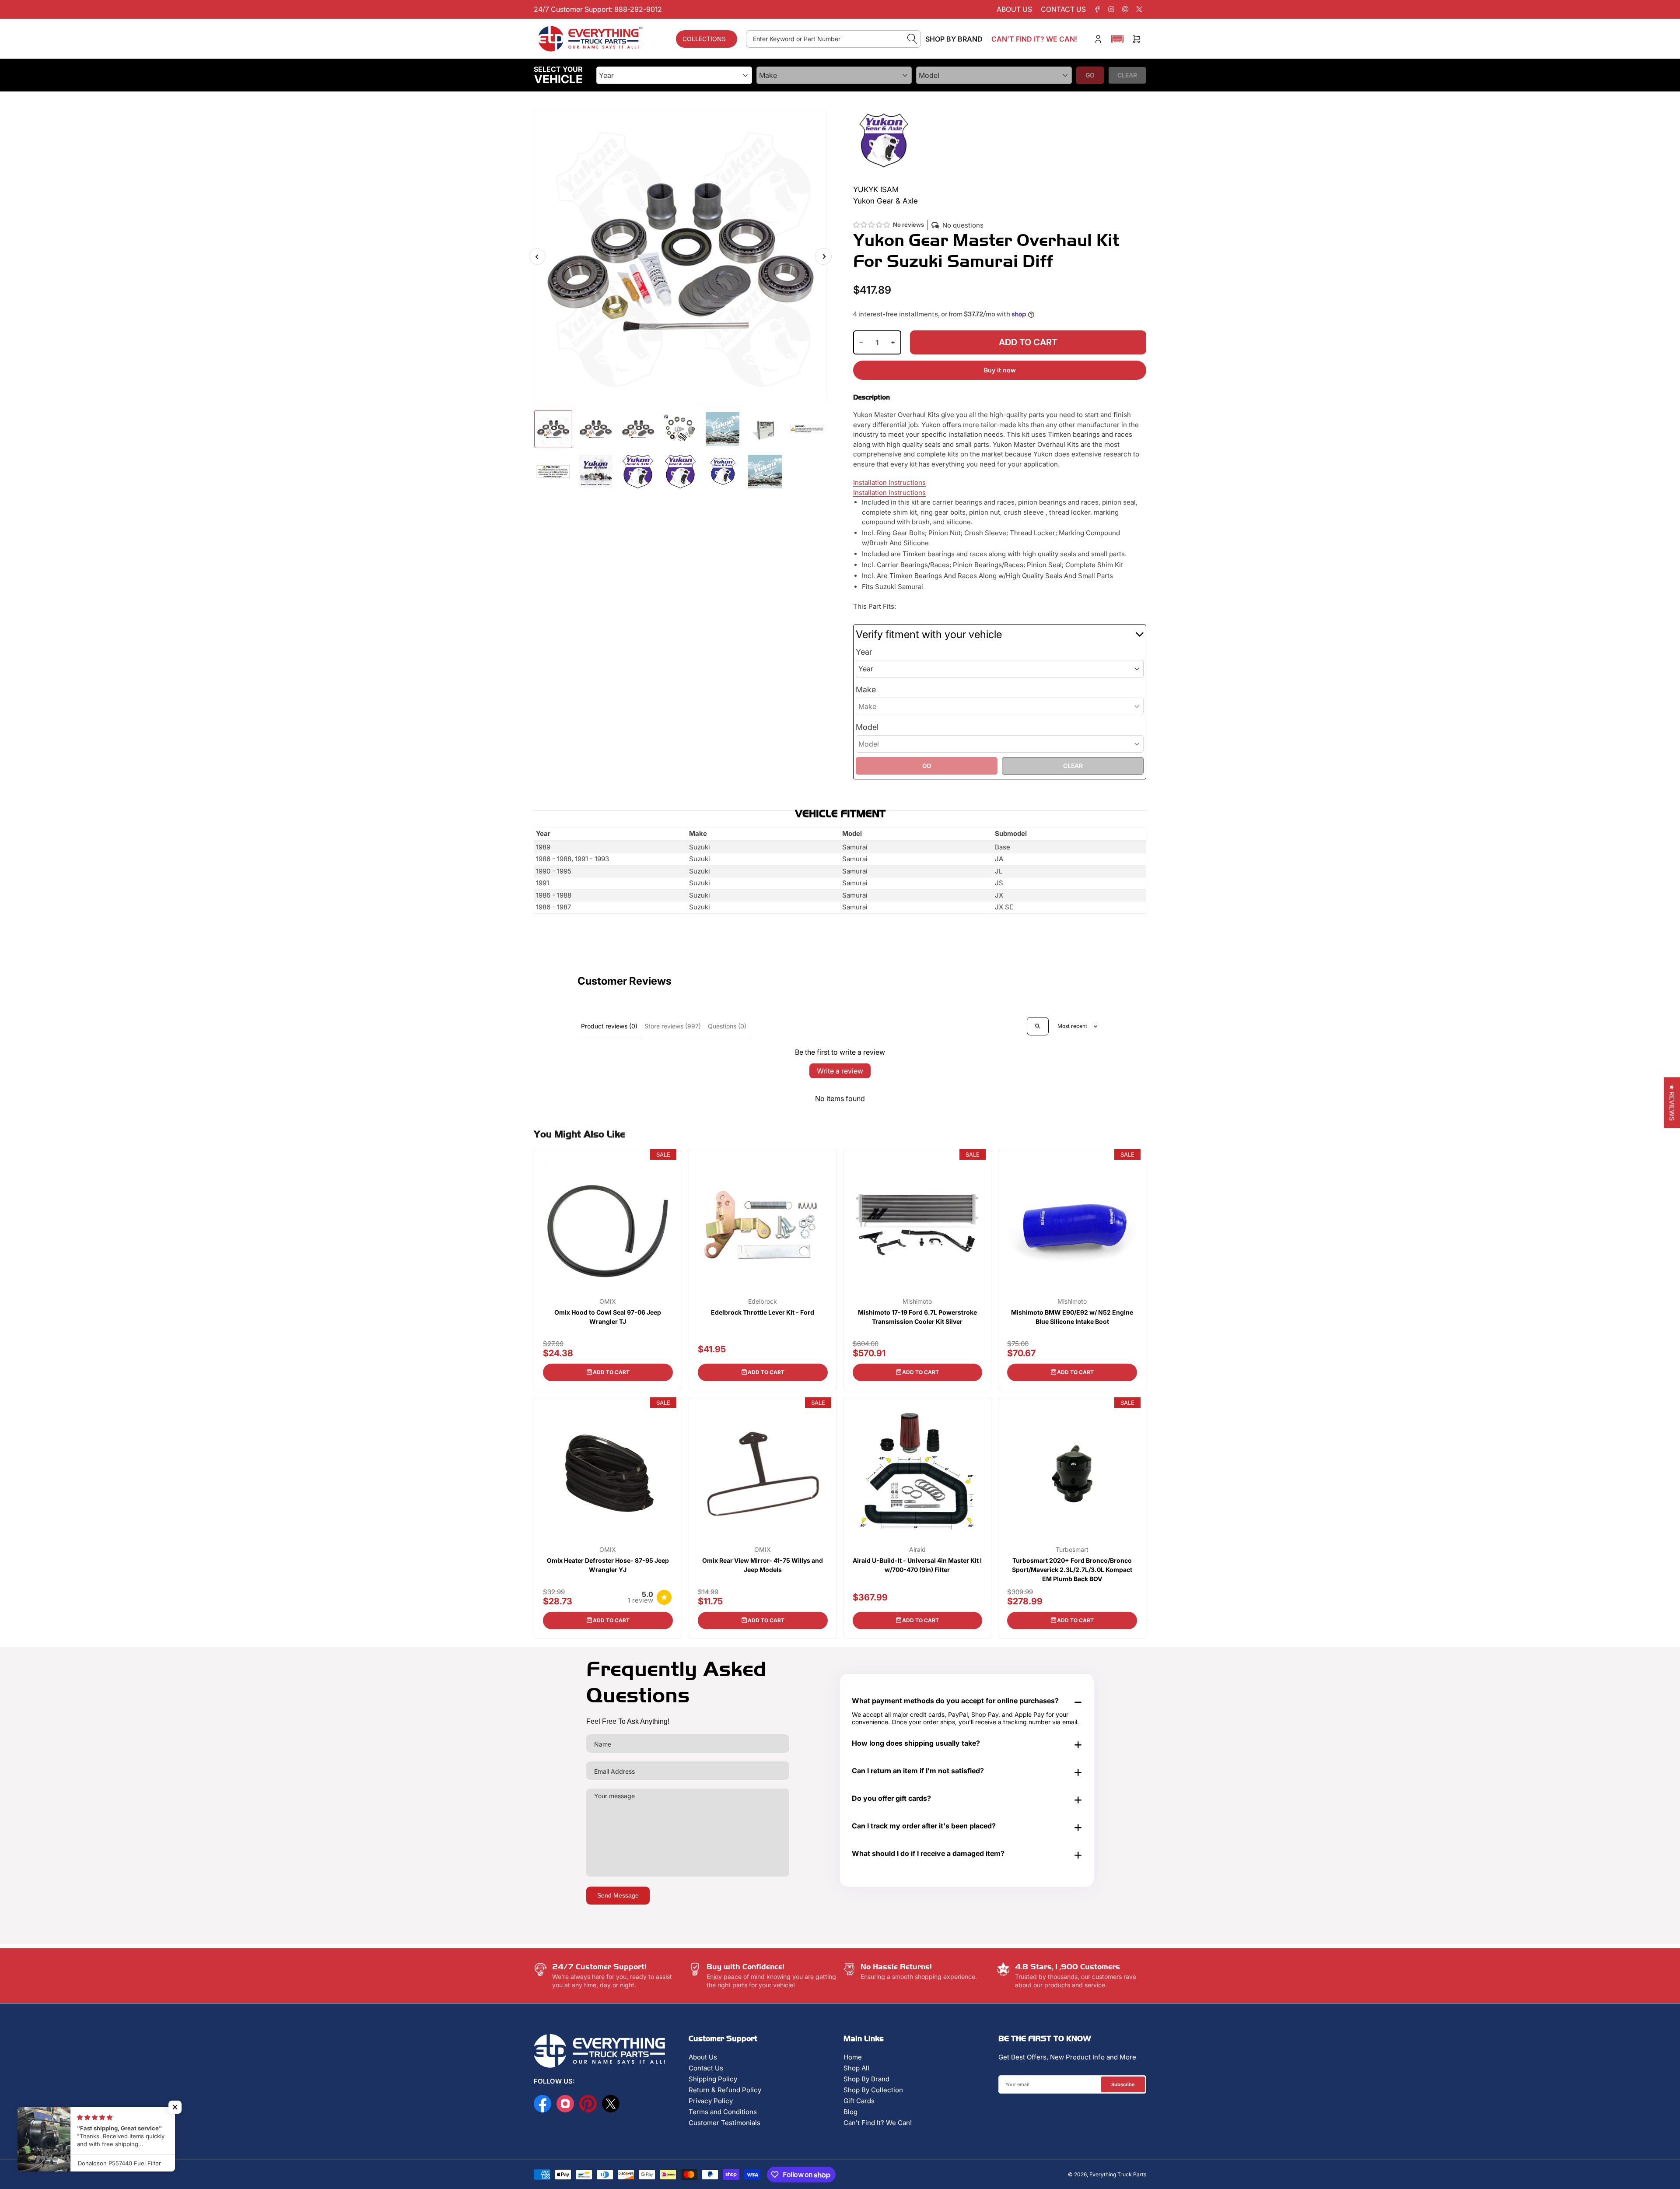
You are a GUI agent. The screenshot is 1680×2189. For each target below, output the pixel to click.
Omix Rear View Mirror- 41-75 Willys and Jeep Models (763, 1565)
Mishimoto (917, 1301)
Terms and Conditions (723, 2112)
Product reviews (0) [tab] (609, 1026)
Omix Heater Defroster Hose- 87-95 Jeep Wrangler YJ (608, 1565)
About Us (703, 2057)
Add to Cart (611, 1372)
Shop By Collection (873, 2090)
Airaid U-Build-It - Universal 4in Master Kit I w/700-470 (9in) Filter (917, 1565)
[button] (1117, 39)
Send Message (618, 1895)
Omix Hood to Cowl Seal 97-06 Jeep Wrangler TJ (608, 1317)
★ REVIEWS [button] (1672, 1103)
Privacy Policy (711, 2101)
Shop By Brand (866, 2079)
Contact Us (706, 2068)
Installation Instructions (889, 482)
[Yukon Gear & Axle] (884, 140)
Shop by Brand (954, 39)
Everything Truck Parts (1118, 2174)
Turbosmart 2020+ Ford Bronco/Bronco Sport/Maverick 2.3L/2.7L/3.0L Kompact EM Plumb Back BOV (1072, 1570)
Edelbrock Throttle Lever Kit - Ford (763, 1312)
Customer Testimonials (724, 2123)
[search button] (912, 39)
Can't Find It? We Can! (878, 2123)
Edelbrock (763, 1301)
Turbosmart (1072, 1550)
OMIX (608, 1301)
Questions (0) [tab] (727, 1026)
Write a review (840, 1071)
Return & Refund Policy (725, 2090)
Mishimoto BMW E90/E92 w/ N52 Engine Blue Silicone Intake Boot (1072, 1317)
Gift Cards (859, 2101)
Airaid (917, 1550)
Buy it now (1000, 370)
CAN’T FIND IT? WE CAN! (1034, 39)
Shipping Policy (713, 2079)
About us (1014, 9)
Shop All (856, 2068)
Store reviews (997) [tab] (673, 1026)
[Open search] (1038, 1026)
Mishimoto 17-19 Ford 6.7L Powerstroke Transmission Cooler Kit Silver (917, 1317)
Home (853, 2057)
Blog (850, 2112)
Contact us (1063, 9)
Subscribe (1123, 2084)
